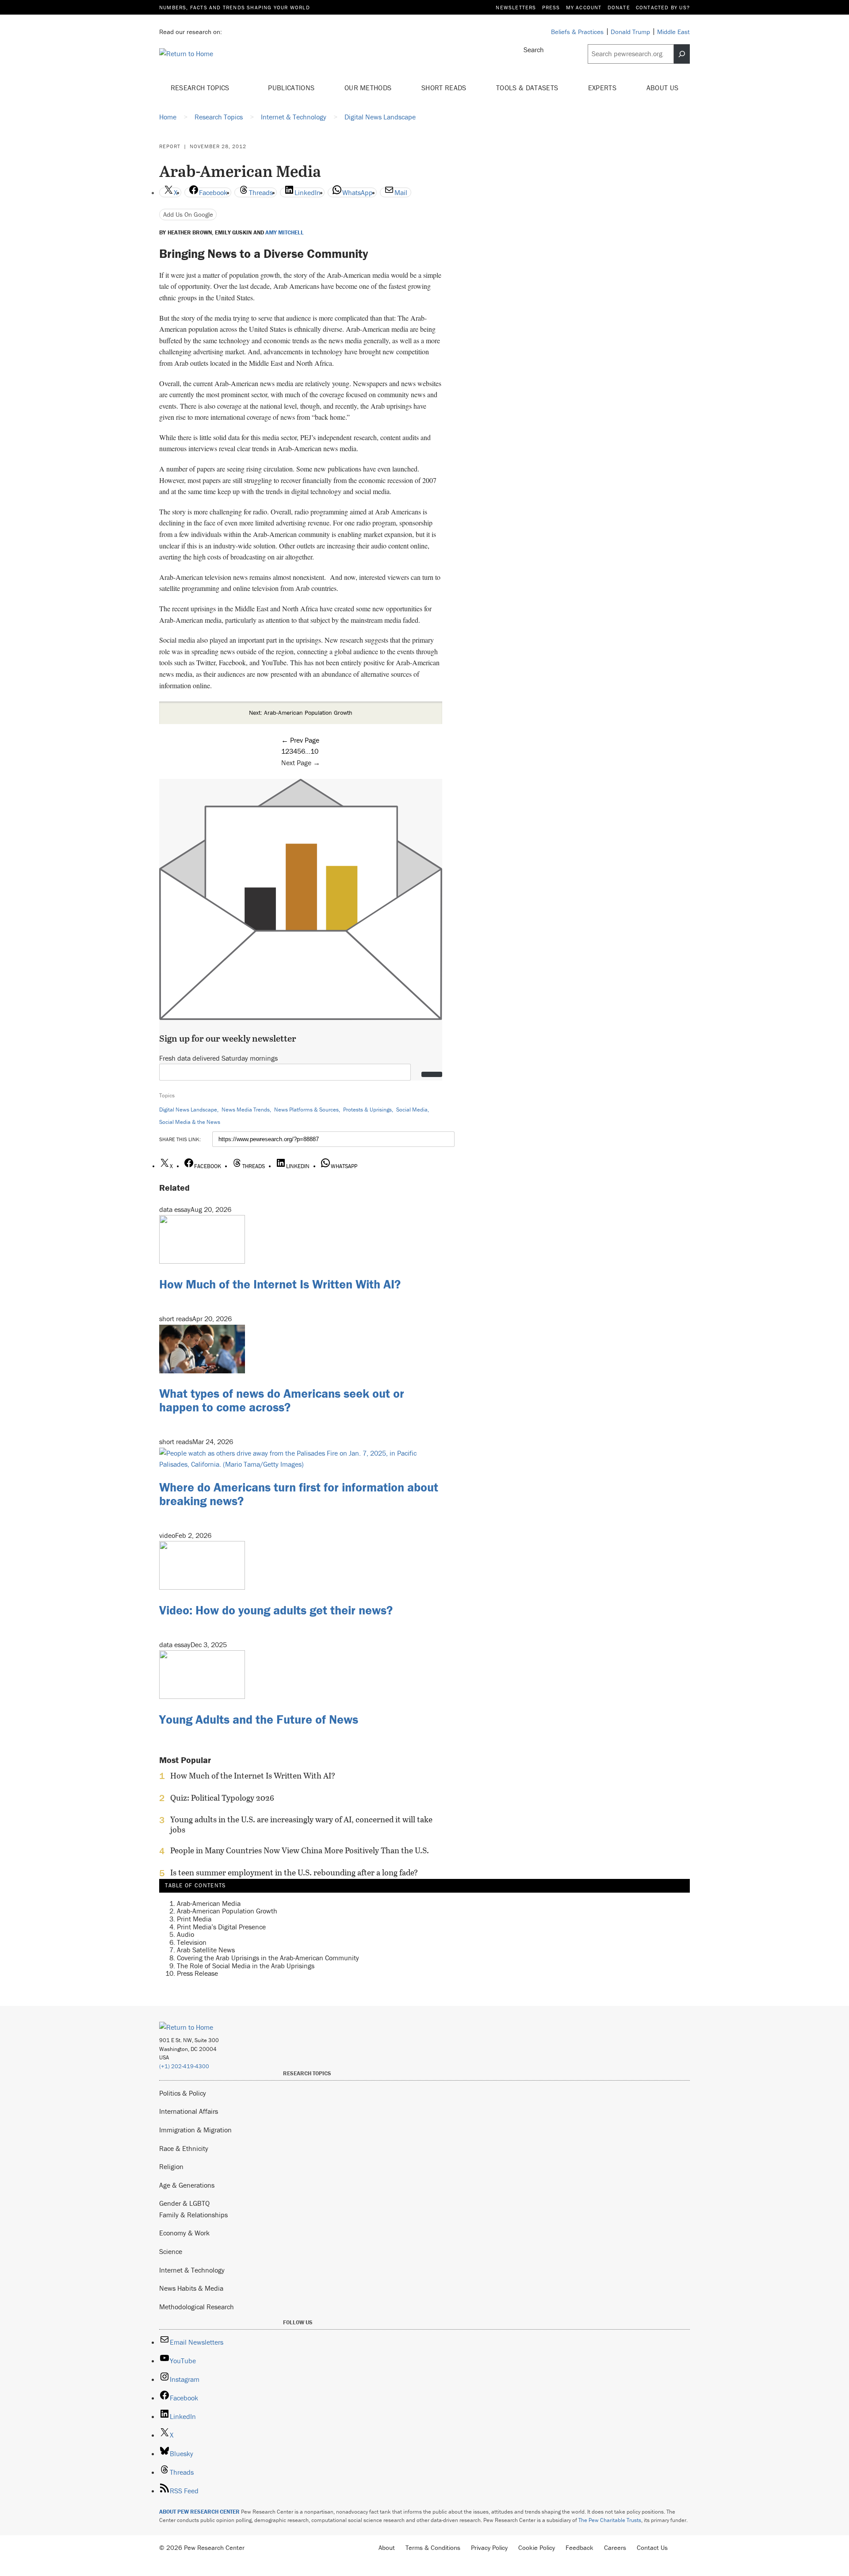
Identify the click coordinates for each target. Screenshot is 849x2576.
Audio (185, 1934)
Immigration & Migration (195, 2130)
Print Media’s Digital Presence (221, 1927)
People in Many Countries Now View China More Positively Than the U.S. (300, 1851)
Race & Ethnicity (184, 2148)
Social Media (412, 1110)
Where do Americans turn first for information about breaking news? (299, 1494)
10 (314, 751)
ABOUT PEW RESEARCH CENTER (199, 2512)
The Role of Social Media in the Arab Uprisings (246, 1966)
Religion (171, 2166)
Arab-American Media (209, 1903)
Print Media (194, 1919)
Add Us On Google (188, 214)
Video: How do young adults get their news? (276, 1610)
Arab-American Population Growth (227, 1911)
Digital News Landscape (188, 1110)
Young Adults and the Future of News (259, 1719)
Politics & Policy (183, 2093)
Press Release (197, 1973)
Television (192, 1942)
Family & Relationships (193, 2215)
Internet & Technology (192, 2270)
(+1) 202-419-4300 (184, 2066)
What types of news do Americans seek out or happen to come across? (282, 1400)
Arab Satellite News (206, 1950)
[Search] (682, 54)
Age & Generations (187, 2185)
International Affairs (189, 2111)
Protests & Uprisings (367, 1110)
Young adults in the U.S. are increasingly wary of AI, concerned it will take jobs (301, 1825)
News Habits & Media (191, 2288)
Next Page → (301, 763)
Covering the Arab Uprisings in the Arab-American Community (268, 1958)
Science (171, 2251)
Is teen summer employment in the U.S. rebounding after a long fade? (294, 1873)
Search (534, 50)
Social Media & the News (190, 1122)
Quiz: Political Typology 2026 (222, 1798)
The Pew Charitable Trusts (610, 2520)
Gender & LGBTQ (184, 2203)
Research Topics (201, 88)
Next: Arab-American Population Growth (301, 713)
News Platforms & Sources (306, 1110)
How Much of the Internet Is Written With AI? (280, 1284)
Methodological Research (197, 2307)
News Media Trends (246, 1110)
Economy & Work (184, 2233)
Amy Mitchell (285, 233)
